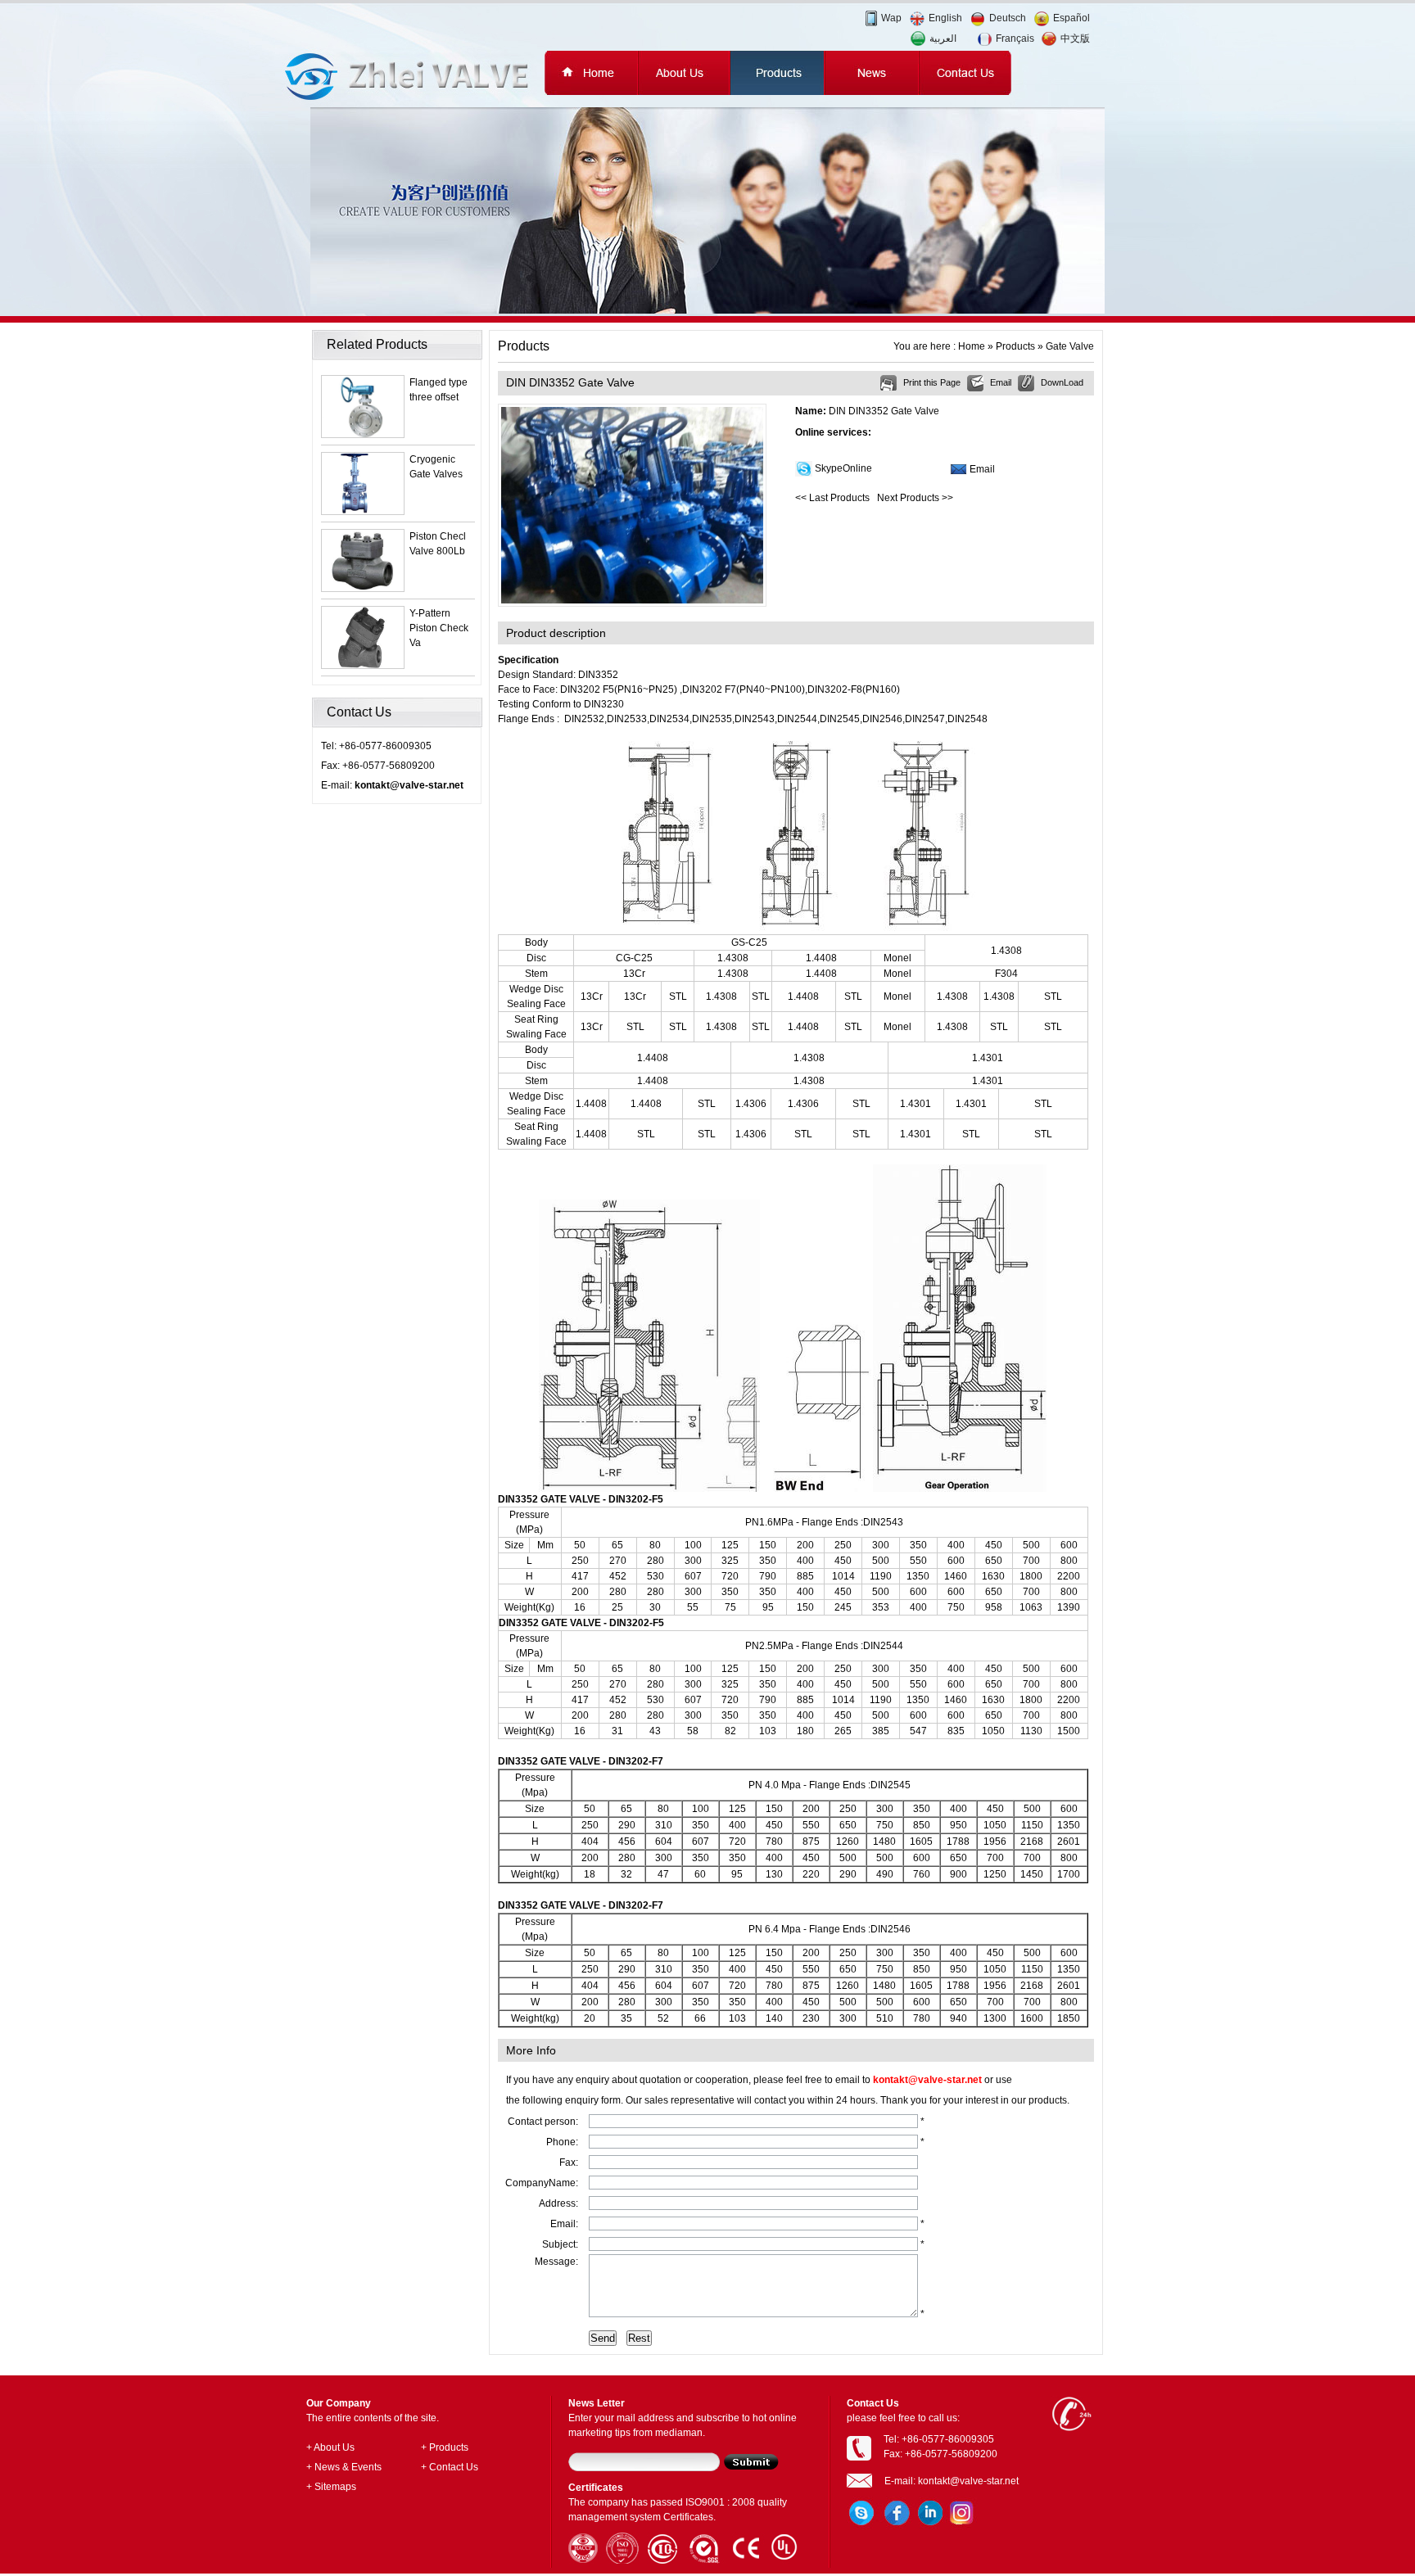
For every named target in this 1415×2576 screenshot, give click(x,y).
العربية (943, 38)
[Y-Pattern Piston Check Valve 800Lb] (363, 665)
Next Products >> (915, 498)
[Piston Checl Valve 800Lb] (363, 588)
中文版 (1075, 38)
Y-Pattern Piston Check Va (439, 628)
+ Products (445, 2447)
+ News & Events (344, 2467)
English (945, 18)
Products (1015, 346)
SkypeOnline (843, 468)
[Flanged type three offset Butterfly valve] (363, 434)
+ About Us (330, 2447)
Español (1071, 18)
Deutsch (1008, 18)
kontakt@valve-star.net (409, 785)
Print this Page (932, 382)
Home (972, 346)
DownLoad (1062, 382)
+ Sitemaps (331, 2487)
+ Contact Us (450, 2467)
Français (1015, 38)
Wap (891, 18)
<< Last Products (832, 498)
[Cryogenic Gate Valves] (363, 511)
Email (1001, 382)
